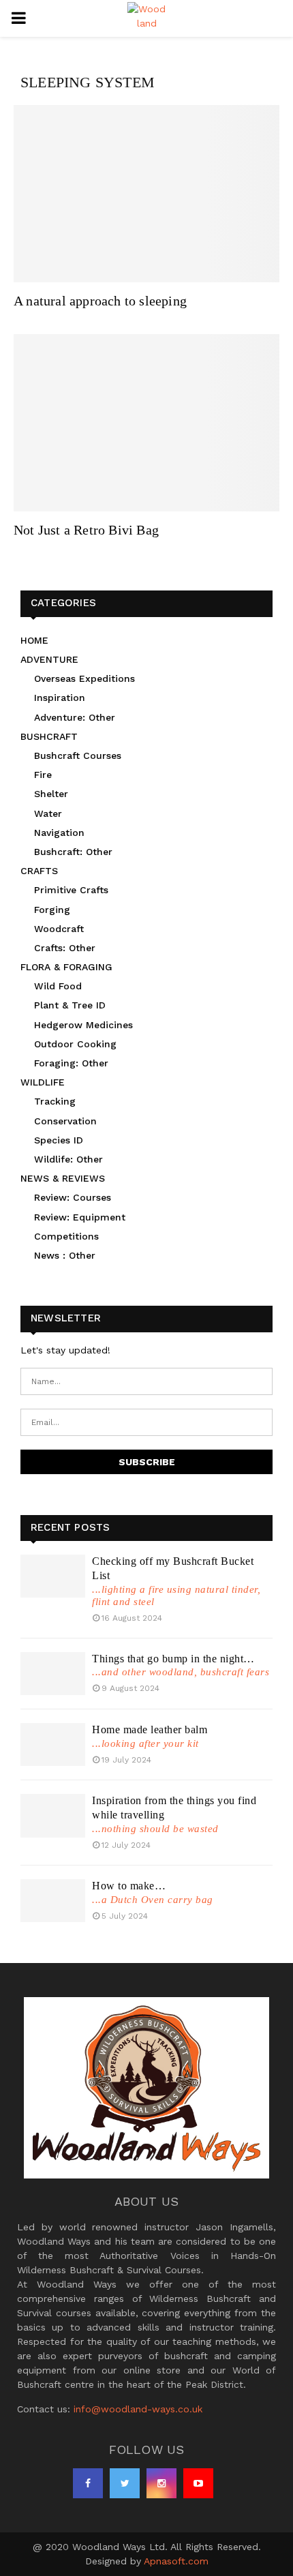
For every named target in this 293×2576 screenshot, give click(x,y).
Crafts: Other (65, 948)
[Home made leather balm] (53, 1744)
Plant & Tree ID (70, 1005)
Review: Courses (73, 1197)
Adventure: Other (75, 717)
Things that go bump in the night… (173, 1659)
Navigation (59, 833)
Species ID (59, 1140)
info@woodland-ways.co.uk (138, 2409)
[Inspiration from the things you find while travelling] (53, 1815)
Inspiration (60, 698)
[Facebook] (88, 2483)
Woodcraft (59, 929)
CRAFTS (39, 871)
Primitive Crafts (71, 890)
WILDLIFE (43, 1082)
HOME (34, 640)
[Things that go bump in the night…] (53, 1674)
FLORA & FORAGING (66, 967)
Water (48, 813)
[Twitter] (125, 2483)
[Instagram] (161, 2483)
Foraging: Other (71, 1063)
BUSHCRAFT (49, 736)
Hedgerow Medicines (83, 1025)
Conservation (65, 1121)
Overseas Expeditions (84, 678)
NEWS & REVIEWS (63, 1178)
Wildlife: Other (68, 1159)
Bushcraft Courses (78, 755)
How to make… (129, 1886)
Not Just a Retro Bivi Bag (86, 530)
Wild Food (58, 986)
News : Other (65, 1255)
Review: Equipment (80, 1217)
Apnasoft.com (176, 2561)
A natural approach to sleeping (100, 301)
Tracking (55, 1101)
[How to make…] (53, 1901)
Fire (43, 775)
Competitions (66, 1236)
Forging (52, 910)
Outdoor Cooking (75, 1044)
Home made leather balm (150, 1729)
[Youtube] (198, 2483)
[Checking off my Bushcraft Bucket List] (53, 1576)
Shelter (51, 794)
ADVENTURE (49, 659)
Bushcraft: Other (73, 852)
